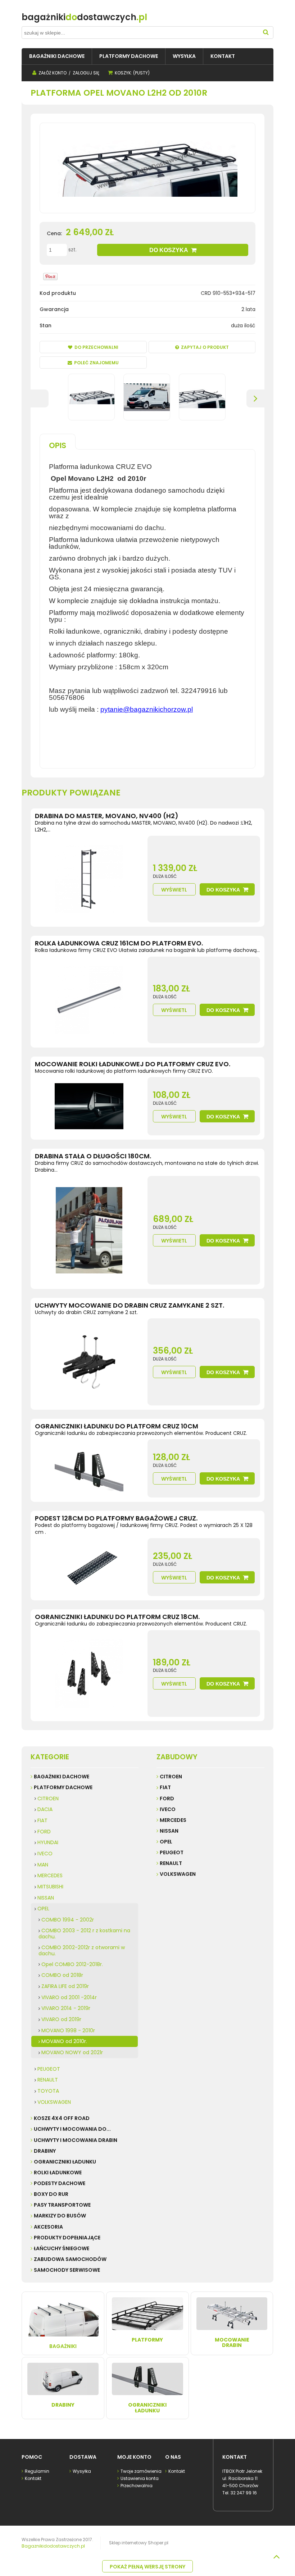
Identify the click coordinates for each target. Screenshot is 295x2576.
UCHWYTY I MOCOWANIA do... (72, 2129)
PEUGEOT (49, 2069)
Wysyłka (82, 2471)
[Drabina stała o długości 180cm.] (89, 1230)
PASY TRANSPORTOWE (62, 2205)
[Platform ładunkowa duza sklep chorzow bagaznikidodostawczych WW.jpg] (147, 397)
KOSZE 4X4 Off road (62, 2118)
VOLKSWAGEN (54, 2102)
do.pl (84, 17)
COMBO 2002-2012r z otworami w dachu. (82, 1950)
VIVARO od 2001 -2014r (69, 1997)
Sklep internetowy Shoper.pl (139, 2543)
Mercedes (173, 1820)
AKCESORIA (48, 2227)
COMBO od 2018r (62, 1975)
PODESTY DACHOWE (60, 2183)
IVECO (45, 1854)
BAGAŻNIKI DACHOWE (62, 1777)
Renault (171, 1863)
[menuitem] (57, 56)
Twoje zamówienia (141, 2471)
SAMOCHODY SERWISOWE (67, 2270)
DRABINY (45, 2151)
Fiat (165, 1787)
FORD (44, 1832)
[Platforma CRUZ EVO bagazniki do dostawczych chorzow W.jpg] (91, 397)
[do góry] (276, 2557)
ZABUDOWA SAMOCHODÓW (70, 2259)
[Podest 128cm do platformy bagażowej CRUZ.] (89, 1567)
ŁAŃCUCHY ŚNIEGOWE (62, 2248)
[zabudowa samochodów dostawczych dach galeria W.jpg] (202, 397)
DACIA (45, 1809)
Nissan (169, 1831)
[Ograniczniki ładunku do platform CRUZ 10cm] (89, 1468)
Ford (167, 1798)
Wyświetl (174, 890)
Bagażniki (63, 2346)
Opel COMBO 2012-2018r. (72, 1964)
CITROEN (48, 1798)
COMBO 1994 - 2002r (68, 1920)
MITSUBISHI (50, 1887)
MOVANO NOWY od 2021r (72, 2052)
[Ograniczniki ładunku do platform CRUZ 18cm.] (89, 1674)
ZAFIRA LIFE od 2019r (65, 1986)
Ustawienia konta (140, 2478)
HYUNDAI (48, 1842)
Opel (166, 1842)
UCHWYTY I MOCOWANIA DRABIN (76, 2140)
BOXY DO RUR (51, 2194)
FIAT (42, 1820)
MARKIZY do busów (60, 2216)
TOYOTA (48, 2091)
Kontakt (33, 2478)
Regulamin (37, 2471)
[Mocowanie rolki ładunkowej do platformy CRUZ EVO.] (89, 1106)
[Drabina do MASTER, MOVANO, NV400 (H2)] (89, 879)
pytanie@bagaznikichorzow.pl (147, 709)
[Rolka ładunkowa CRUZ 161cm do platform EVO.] (89, 1000)
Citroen (171, 1777)
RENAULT (48, 2080)
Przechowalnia (137, 2486)
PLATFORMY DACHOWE (63, 1787)
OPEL (43, 1909)
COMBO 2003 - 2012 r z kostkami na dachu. (84, 1934)
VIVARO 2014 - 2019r (66, 2008)
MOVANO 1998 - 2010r (68, 2030)
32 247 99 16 (244, 2493)
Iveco (168, 1809)
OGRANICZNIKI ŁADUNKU (65, 2162)
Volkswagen (178, 1874)
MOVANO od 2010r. (64, 2041)
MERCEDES (50, 1875)
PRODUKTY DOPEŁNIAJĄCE (67, 2238)
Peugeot (172, 1852)
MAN (43, 1865)
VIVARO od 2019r (61, 2019)
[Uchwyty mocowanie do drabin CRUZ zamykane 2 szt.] (89, 1362)
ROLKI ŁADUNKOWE (58, 2172)
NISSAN (46, 1898)
